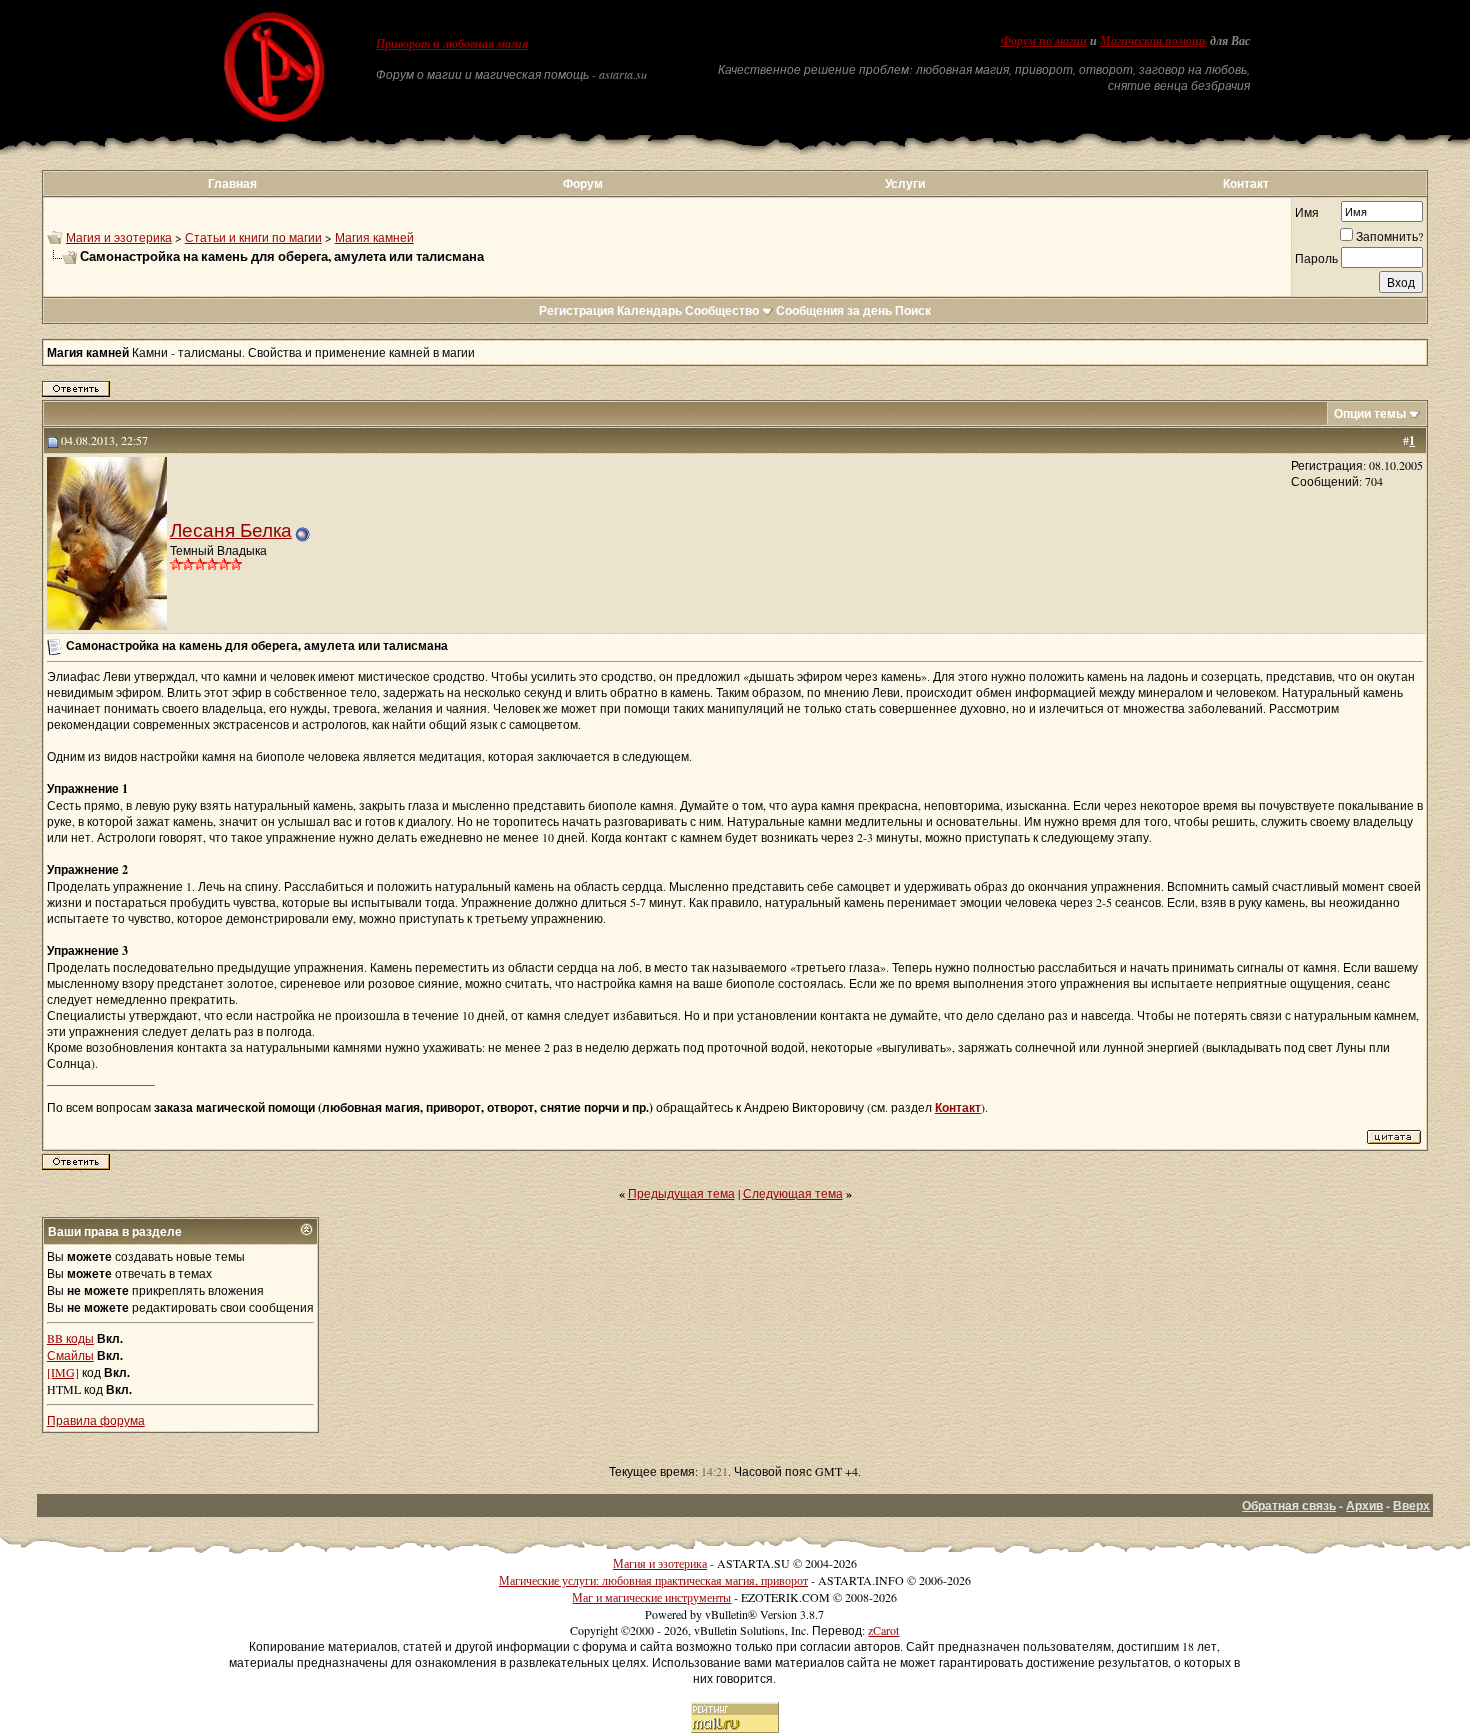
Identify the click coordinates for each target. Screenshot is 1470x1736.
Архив (1364, 1505)
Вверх (1411, 1505)
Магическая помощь (1153, 41)
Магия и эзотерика (119, 237)
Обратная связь (1289, 1505)
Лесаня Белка (231, 529)
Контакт (1246, 183)
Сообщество (722, 310)
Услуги (905, 183)
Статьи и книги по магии (253, 237)
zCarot (883, 1630)
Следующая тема (793, 1193)
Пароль (1316, 258)
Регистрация (576, 310)
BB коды (70, 1338)
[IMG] (63, 1372)
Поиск (913, 310)
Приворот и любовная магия (452, 44)
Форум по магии (1044, 41)
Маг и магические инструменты (651, 1597)
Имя (1307, 212)
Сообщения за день (834, 310)
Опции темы (1370, 413)
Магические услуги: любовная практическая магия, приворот (653, 1580)
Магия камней (374, 237)
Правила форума (96, 1420)
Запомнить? (1389, 236)
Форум (583, 183)
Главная (232, 183)
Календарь (649, 310)
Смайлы (70, 1355)
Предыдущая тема (681, 1193)
